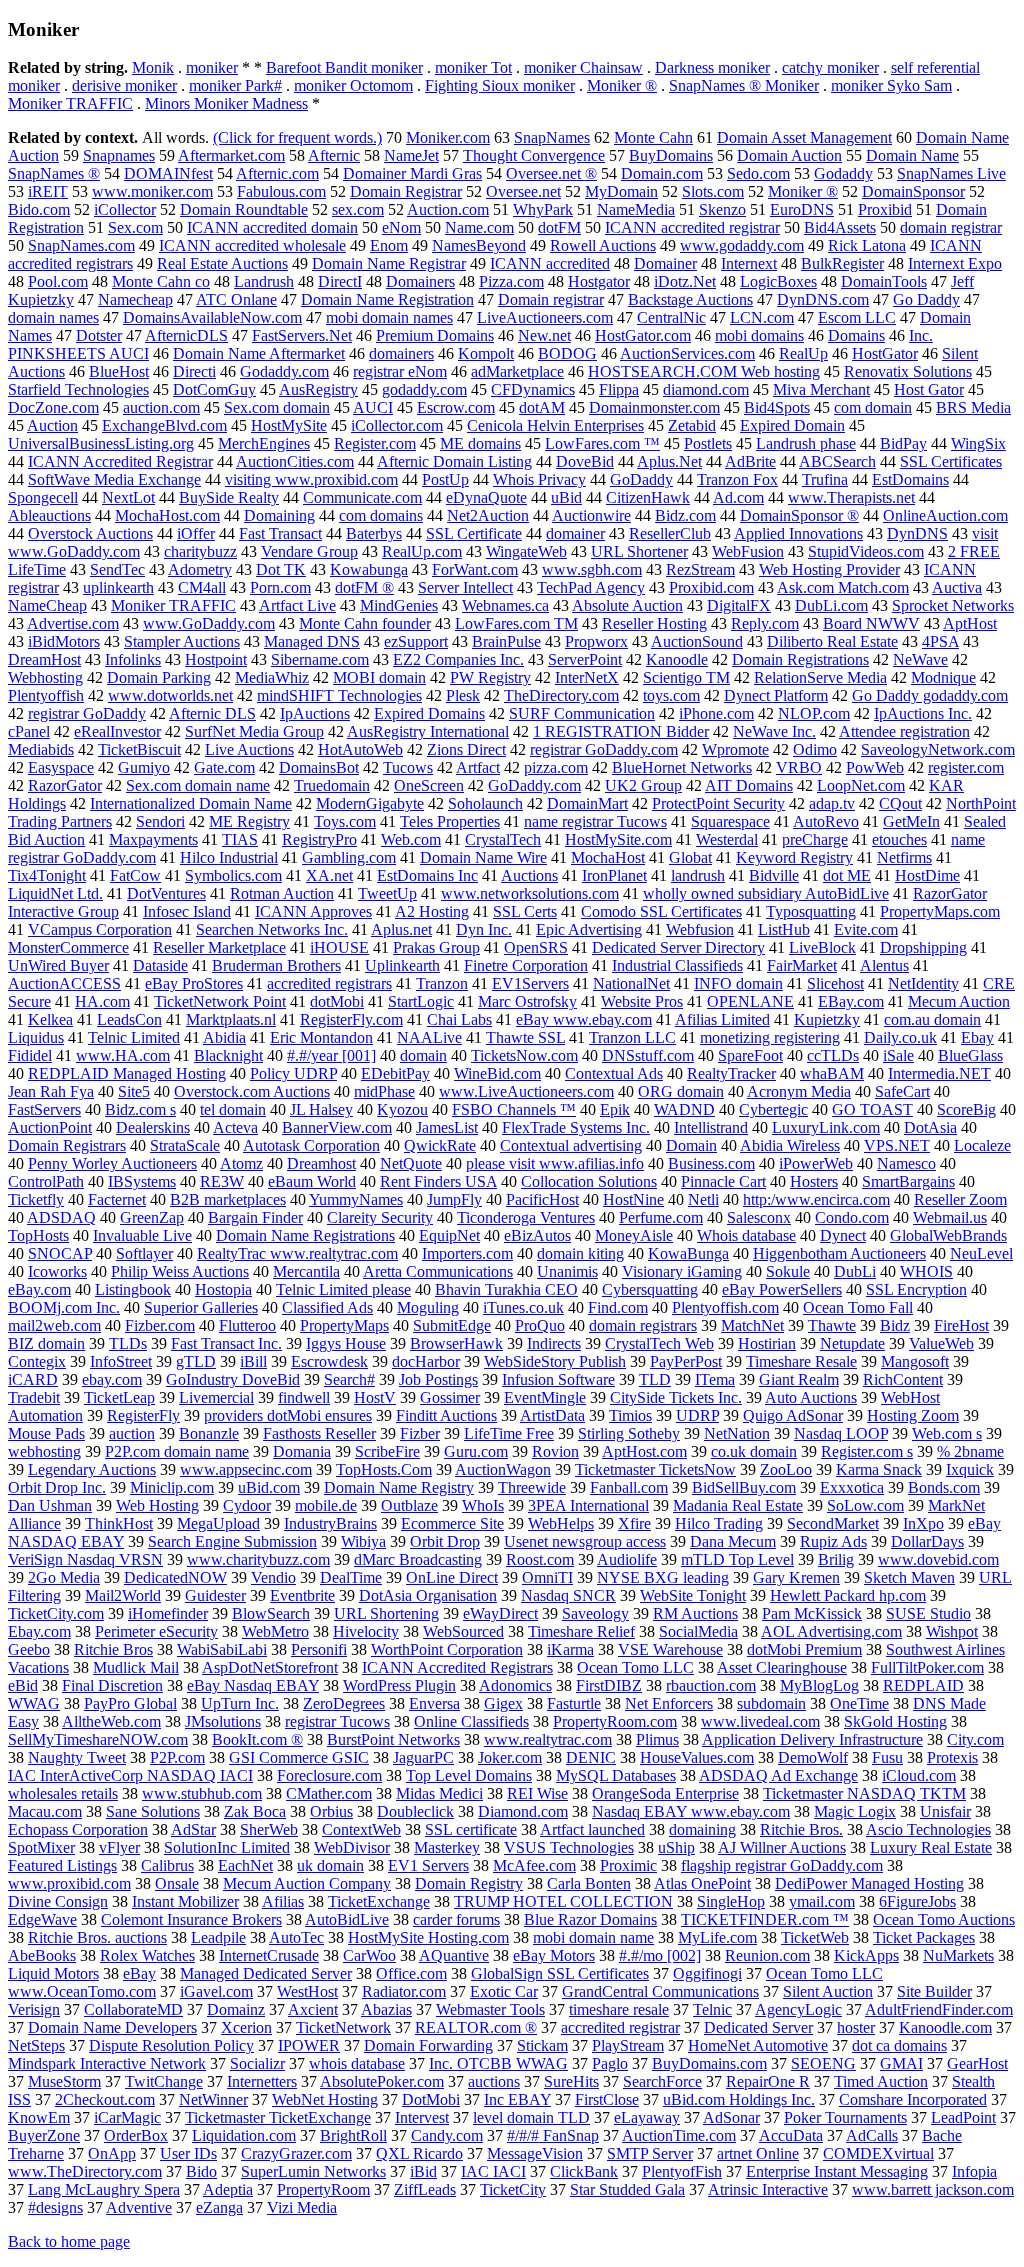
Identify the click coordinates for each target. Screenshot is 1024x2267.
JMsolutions (223, 1721)
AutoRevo (826, 821)
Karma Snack (879, 1469)
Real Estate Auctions (222, 263)
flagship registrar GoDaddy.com (782, 1865)
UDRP (697, 1415)
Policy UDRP (293, 1073)
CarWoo (369, 1955)
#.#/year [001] (331, 1055)
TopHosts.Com (384, 1469)
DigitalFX (739, 605)
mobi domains (759, 335)
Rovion (555, 1451)
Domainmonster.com (654, 407)
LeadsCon (129, 1019)
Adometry (200, 569)
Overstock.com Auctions (252, 1091)
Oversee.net (523, 191)
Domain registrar (551, 299)
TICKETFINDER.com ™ (765, 1919)
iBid (423, 2171)
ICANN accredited (550, 263)
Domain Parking (159, 677)
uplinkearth (118, 587)
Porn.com (280, 587)
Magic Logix (855, 1811)
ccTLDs (833, 1055)
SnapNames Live (951, 173)
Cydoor (247, 1505)
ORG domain (681, 1091)
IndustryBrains (330, 1523)
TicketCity (513, 2189)
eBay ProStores (194, 983)
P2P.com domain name (177, 1451)
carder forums (456, 1919)
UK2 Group (643, 785)
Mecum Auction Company (307, 1883)
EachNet (245, 1865)
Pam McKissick (812, 1613)
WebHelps (561, 1523)
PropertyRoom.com (615, 1721)
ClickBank (584, 2171)
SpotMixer (41, 1847)
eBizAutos (537, 1235)
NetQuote (411, 1163)
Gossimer (450, 1397)
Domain (691, 1145)
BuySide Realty (229, 497)
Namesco (906, 1163)
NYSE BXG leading (663, 1577)
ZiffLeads (425, 2189)
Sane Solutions (153, 1811)
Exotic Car (504, 1991)
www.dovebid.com (938, 1559)
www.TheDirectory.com (85, 2171)
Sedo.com (758, 173)
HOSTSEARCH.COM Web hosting (704, 371)
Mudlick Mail (136, 1667)
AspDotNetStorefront (270, 1667)
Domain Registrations (800, 659)
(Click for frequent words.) (297, 137)
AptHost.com (644, 1451)
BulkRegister (842, 263)
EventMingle (545, 1397)
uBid (566, 497)
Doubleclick (415, 1811)
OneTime (859, 1703)
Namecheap (135, 299)
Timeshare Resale (801, 1361)
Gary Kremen (796, 1577)
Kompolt (486, 353)
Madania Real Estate (738, 1505)
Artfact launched (592, 1829)
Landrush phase (806, 443)
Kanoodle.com (945, 2027)
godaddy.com (424, 389)
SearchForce (662, 2081)
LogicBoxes (778, 281)
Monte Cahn (653, 137)
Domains (856, 335)
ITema (715, 1379)
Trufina (825, 479)
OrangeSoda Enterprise (665, 1793)
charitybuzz (200, 551)
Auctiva (957, 587)
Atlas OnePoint (702, 1883)
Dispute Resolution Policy (171, 2045)
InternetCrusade (269, 1955)
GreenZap (152, 1217)
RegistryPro (319, 839)
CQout (900, 803)
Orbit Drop (445, 1541)
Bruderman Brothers (276, 965)
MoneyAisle (634, 1235)
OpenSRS (536, 947)
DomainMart (587, 803)
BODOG (567, 353)
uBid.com (269, 1487)
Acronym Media (799, 1091)
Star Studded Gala (627, 2189)
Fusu (887, 1757)
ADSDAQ (61, 1217)
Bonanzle (209, 1433)
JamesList (447, 1127)
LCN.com (762, 317)
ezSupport (416, 641)
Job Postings (438, 1379)
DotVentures (166, 893)
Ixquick (970, 1469)
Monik (153, 67)
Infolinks (133, 659)
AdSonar (731, 2117)
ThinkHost (119, 1523)
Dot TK (281, 569)
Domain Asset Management (804, 137)
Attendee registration (904, 731)
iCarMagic (127, 2117)
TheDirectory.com (561, 695)
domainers (401, 353)
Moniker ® (622, 85)
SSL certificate (471, 1829)
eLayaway (647, 2117)
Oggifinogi (707, 1973)
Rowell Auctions (603, 245)
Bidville (774, 875)
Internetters (262, 2081)
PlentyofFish (682, 2171)
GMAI (901, 2063)
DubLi (855, 1271)
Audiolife (627, 1559)
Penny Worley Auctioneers (112, 1163)
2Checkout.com (105, 2099)
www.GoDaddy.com (209, 623)
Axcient (313, 2009)
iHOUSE (339, 947)
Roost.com (540, 1559)
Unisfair (945, 1811)
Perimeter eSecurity (156, 1631)
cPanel (29, 731)
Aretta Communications (438, 1271)
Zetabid (692, 425)
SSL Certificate (474, 533)
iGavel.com (216, 1991)
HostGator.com (643, 335)
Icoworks (57, 1271)
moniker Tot (473, 67)
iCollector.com (397, 425)
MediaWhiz (272, 677)
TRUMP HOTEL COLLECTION (563, 1901)
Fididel (30, 1055)
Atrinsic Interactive (768, 2189)
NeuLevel (981, 1253)
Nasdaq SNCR (568, 1595)
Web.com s (947, 1433)
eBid (23, 1685)
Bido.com (39, 209)
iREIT (48, 191)
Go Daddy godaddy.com (930, 695)
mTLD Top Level (737, 1559)
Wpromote (735, 749)
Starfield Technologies (78, 389)
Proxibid (885, 209)
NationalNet (631, 983)
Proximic (628, 1865)
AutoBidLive (347, 1919)
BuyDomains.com (709, 2063)
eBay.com (39, 1289)
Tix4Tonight (47, 875)
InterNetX (587, 677)
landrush (698, 875)
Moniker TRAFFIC (70, 103)
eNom (401, 227)
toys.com (671, 695)
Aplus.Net (669, 461)
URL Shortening (386, 1613)
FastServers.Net (302, 335)
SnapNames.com (81, 245)
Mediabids (41, 749)
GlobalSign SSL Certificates (560, 1973)
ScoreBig (966, 1109)
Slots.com (713, 191)
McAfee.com (534, 1865)
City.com (975, 1739)
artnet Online (758, 2153)
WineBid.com (497, 1073)
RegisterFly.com (351, 1019)
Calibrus (167, 1865)
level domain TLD (531, 2117)
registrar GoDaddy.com (604, 749)
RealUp (803, 353)
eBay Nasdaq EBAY (253, 1685)
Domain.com (662, 173)
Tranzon (442, 983)
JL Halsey (321, 1109)
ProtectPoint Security (718, 803)
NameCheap (47, 605)
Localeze (982, 1145)
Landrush (264, 281)
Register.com (375, 443)
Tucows (408, 767)
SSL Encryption (916, 1289)
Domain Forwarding (428, 2045)
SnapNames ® (54, 173)
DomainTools (884, 281)
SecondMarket (833, 1523)
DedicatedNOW (175, 1577)
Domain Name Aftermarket (259, 353)
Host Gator (929, 389)
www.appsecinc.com (246, 1469)
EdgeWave (42, 1919)
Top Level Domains (469, 1775)
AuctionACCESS (64, 983)
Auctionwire (591, 515)
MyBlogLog (819, 1685)
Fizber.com (160, 1325)
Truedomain (332, 785)
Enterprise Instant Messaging (837, 2171)
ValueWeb (941, 1343)
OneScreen (429, 785)
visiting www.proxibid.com (311, 479)
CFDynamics (533, 389)
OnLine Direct (452, 1577)
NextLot (128, 497)
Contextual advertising (571, 1145)
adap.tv (832, 803)
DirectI (340, 281)
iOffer (196, 533)
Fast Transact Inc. (226, 1343)
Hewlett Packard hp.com (848, 1595)
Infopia (974, 2171)
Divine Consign (58, 1901)
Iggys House (346, 1343)
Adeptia (228, 2189)
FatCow (135, 875)
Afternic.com (277, 173)
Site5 (134, 1091)
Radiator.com (404, 1991)
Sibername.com (320, 659)
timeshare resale (619, 2009)
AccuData (791, 2135)
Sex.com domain (277, 407)
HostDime (927, 875)
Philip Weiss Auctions (180, 1271)
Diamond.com (523, 1811)
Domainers (420, 281)
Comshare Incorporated (913, 2099)
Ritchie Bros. (801, 1829)
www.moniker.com (152, 191)
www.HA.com (123, 1055)
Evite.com (866, 929)
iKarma (570, 1649)
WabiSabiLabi (222, 1649)
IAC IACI (493, 2171)
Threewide (532, 1487)
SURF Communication (582, 713)
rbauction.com (711, 1685)
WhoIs (483, 1505)
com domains (381, 515)
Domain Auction (789, 155)
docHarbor (426, 1361)
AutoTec (296, 1937)
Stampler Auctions (182, 641)
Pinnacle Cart (723, 1181)
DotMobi (431, 2099)
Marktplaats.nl (231, 1019)
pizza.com (556, 767)
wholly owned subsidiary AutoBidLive (766, 893)
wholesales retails (63, 1793)
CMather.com (329, 1793)
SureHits (571, 2081)
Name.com (479, 227)
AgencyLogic (798, 2009)
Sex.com (135, 227)
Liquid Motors (53, 1973)
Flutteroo (247, 1325)
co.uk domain (754, 1451)
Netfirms (904, 857)
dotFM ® (364, 587)
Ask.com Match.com (843, 587)
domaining (702, 1829)
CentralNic (671, 317)
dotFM (559, 227)
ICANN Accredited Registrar (120, 461)
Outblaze (409, 1505)
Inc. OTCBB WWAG (498, 2063)
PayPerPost (686, 1361)
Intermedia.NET (939, 1073)
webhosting (44, 1451)
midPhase (384, 1091)
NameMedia (636, 209)
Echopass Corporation (78, 1829)
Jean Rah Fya (51, 1091)
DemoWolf (813, 1757)
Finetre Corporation (526, 965)
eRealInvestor (117, 731)
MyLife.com (717, 1937)
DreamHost (44, 659)
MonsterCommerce (68, 947)
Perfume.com (661, 1217)
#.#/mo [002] (660, 1955)
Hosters (814, 1181)
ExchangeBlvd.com (164, 425)
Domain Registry (469, 1883)
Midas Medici (439, 1793)
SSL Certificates (951, 461)
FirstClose (607, 2099)
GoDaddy (641, 479)
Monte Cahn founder (365, 623)
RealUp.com (422, 551)
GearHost (977, 2063)
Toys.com (345, 821)
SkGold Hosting (895, 1721)
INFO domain (738, 983)
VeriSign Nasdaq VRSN (85, 1559)
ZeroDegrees (344, 1703)
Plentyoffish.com (725, 1307)
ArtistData (552, 1415)
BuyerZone (44, 2135)
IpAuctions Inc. (923, 713)
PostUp (445, 479)
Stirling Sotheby (629, 1433)
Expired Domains (429, 713)
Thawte (832, 1325)
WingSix (978, 443)
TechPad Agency (591, 587)
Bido (201, 2171)
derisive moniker (124, 85)
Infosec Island (187, 911)
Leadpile (218, 1937)
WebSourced (463, 1631)
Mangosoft (915, 1361)
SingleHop (731, 1901)
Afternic (334, 155)
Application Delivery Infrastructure (812, 1739)
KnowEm (39, 2117)
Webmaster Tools (490, 2009)
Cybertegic (773, 1109)
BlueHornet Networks (682, 767)
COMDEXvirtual (878, 2153)
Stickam (542, 2045)
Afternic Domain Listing (454, 461)
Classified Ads (327, 1307)
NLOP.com (814, 713)
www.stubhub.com (202, 1793)
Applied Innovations (798, 533)
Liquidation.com (244, 2135)
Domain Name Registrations (305, 1235)
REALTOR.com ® (476, 2027)
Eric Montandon (321, 1037)
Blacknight (228, 1055)
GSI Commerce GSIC (299, 1757)
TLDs (128, 1343)
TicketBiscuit (139, 749)
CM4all (202, 587)
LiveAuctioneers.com (545, 317)
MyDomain (621, 191)
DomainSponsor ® (799, 515)
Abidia (224, 1037)
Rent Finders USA (438, 1181)
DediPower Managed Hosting (869, 1883)
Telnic (712, 2009)
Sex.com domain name (198, 785)
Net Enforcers (669, 1703)
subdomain (771, 1703)
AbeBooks (42, 1955)
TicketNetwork (343, 2027)
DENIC (591, 1757)
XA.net (329, 875)
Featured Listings (62, 1865)
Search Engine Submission (232, 1541)
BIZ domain (46, 1343)
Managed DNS (312, 641)
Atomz (241, 1163)
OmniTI (547, 1577)
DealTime (351, 1577)
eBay (139, 1973)
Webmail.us (950, 1217)
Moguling (428, 1307)
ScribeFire (387, 1451)
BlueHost (119, 371)
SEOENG (823, 2063)
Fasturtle (574, 1703)
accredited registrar (620, 2027)
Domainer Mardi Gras (412, 173)
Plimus (657, 1739)
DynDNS (917, 533)
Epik (615, 1109)
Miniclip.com (172, 1487)
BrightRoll (353, 2135)
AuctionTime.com (679, 2135)
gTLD (196, 1361)
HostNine (633, 1199)
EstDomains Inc (427, 875)
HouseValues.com (697, 1757)
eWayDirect (500, 1613)
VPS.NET (897, 1145)
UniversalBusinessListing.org (101, 443)
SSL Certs (525, 911)
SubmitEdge (452, 1325)
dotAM (542, 407)
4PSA (940, 641)
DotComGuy (214, 389)
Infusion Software (558, 1379)
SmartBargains (908, 1181)
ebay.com (112, 1379)
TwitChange (164, 2081)
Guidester (215, 1595)
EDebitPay (395, 1073)
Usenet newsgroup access (585, 1541)
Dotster (99, 335)
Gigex (503, 1703)
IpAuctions (315, 713)
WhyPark (543, 209)
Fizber (420, 1433)
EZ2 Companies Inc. (458, 659)
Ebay (977, 1037)
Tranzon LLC (632, 1037)
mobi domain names (389, 317)
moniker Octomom (353, 85)
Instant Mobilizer (185, 1901)
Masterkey (447, 1847)
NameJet (411, 155)
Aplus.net (401, 929)
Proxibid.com (711, 587)
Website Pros (642, 1001)
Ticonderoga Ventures (526, 1217)
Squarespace (730, 821)
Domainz (236, 2009)
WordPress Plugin (399, 1685)
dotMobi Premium (804, 1649)
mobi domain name (593, 1937)
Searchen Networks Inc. (272, 929)
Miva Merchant (821, 389)
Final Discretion (112, 1685)
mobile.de (326, 1505)
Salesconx (759, 1217)
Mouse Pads (46, 1433)
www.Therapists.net (851, 497)
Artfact (478, 767)
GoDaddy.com (534, 785)
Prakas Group (436, 947)
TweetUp (387, 893)
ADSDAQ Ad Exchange (778, 1775)
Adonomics (515, 1685)
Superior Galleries (201, 1307)
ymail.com (822, 1901)
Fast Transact (280, 533)
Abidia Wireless (790, 1145)
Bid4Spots (777, 407)
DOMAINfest (168, 173)
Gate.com (224, 767)
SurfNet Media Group (254, 731)
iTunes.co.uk (523, 1307)
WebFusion (748, 551)
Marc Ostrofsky (527, 1001)
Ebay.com (39, 1631)
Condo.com (852, 1217)
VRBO (799, 767)
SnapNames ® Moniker (744, 85)
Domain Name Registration (387, 299)
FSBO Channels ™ (514, 1109)
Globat (690, 857)
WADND (684, 1109)
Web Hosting (157, 1505)
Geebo (29, 1649)
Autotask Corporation (311, 1145)
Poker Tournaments (845, 2117)
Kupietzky (827, 1019)
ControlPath (46, 1181)
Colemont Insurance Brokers (191, 1919)
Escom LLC (857, 317)
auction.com (161, 407)
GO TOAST (872, 1109)
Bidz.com (685, 515)
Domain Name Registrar (389, 263)
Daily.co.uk (900, 1037)
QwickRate (440, 1145)
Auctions (529, 875)
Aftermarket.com (231, 155)
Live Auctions (249, 749)
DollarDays (927, 1541)
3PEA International (588, 1505)
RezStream (700, 569)
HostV (375, 1397)
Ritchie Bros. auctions (97, 1937)
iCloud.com (919, 1775)
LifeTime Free (509, 1433)
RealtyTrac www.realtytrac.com (297, 1253)
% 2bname (970, 1451)
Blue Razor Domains (590, 1919)
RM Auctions (695, 1613)
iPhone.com (716, 713)
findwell (304, 1397)
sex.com (358, 209)
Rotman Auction (282, 893)
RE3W (222, 1181)
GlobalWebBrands (948, 1235)
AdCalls (872, 2135)
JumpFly (454, 1199)
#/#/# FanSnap (553, 2135)
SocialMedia (698, 1631)
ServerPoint (585, 659)
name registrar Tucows (595, 821)
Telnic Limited (134, 1037)
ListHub (784, 929)
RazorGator (65, 785)
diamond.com (706, 389)
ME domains (480, 443)
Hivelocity (366, 1631)
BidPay (903, 443)
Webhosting (45, 677)
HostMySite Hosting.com (428, 1937)
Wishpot (952, 1631)
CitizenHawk (648, 497)
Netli (703, 1199)
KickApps (866, 1955)
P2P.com (177, 1757)
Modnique (943, 677)
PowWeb (875, 767)
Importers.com (467, 1253)
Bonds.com (944, 1487)
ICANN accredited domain (272, 227)
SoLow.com (865, 1505)
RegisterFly (143, 1415)
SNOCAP (60, 1253)
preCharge (815, 839)
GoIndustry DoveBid (233, 1379)
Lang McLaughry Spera (104, 2189)
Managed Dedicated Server (266, 1973)
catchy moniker (830, 67)
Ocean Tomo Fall (858, 1307)
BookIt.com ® (257, 1739)
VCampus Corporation (100, 929)
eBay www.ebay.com (584, 1019)
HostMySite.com (618, 839)
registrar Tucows (337, 1721)
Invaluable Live (142, 1235)
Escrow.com (456, 407)
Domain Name (912, 155)
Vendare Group (309, 551)
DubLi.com (831, 605)
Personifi (319, 1649)
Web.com (411, 839)
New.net (544, 335)
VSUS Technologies (569, 1847)
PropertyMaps (344, 1325)
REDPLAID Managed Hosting (127, 1073)
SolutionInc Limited (227, 1847)
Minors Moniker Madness (226, 103)
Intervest (422, 2117)
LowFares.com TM (516, 623)
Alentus (884, 965)
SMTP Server (650, 2153)
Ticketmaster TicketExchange (278, 2117)
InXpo (923, 1523)
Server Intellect (465, 587)
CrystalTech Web (659, 1343)
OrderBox (136, 2135)
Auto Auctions (811, 1397)
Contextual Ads (614, 1073)
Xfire (634, 1523)
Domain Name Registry (399, 1487)
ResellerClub (670, 533)
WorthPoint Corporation (447, 1649)
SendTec (117, 569)
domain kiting (580, 1253)
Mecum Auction (959, 1001)
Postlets (708, 443)
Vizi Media (302, 2207)
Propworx (596, 641)
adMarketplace (517, 371)
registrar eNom (400, 371)
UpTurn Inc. (240, 1703)
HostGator (885, 353)
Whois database (746, 1235)
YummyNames (356, 1199)
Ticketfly (36, 1199)
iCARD (33, 1379)
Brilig (836, 1559)
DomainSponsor (913, 191)
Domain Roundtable (244, 209)
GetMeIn (911, 821)
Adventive (139, 2207)
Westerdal (727, 839)
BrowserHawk (456, 1343)
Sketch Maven (909, 1577)
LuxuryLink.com (826, 1127)
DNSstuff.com (648, 1055)
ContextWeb (361, 1829)
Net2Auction (488, 515)
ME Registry (249, 821)
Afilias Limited (722, 1019)
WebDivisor (352, 1847)
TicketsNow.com (524, 1055)
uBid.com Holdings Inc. (739, 2099)
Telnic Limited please (343, 1289)
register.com (966, 767)
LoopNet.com (861, 785)
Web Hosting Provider (829, 569)
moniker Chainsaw (583, 67)
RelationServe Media (820, 677)
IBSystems (142, 1181)
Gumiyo (144, 767)
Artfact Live (297, 605)
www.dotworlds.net (170, 695)
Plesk (463, 695)
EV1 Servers (428, 1865)
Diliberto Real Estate (832, 641)
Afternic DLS (212, 713)
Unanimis (567, 1271)
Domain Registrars (67, 1145)
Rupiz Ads (833, 1541)
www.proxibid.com (69, 1883)
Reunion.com (767, 1955)
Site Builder (934, 1991)
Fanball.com (629, 1487)
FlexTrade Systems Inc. (576, 1127)
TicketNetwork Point (220, 1001)
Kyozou (402, 1109)
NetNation (737, 1433)
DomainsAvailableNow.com (212, 317)
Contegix (37, 1361)
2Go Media (64, 1577)
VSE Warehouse (670, 1649)
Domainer (665, 263)
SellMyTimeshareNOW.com (98, 1739)
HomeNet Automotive (758, 2045)
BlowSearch (271, 1613)
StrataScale (185, 1145)
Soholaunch (485, 803)
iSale (898, 1055)
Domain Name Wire (483, 857)
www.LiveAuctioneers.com (526, 1091)
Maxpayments (153, 839)
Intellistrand (711, 1127)
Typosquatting (811, 911)
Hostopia (223, 1289)
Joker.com (510, 1757)
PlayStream (628, 2045)
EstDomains (910, 479)
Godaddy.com (284, 371)
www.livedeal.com (760, 1721)
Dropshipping (923, 947)
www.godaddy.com (742, 245)
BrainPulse (506, 641)
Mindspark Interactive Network (107, 2063)
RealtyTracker (731, 1073)
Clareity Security (380, 1217)
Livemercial (216, 1397)
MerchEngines (264, 443)
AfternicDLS (186, 335)
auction (132, 1433)
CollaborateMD (133, 2009)
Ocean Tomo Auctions (944, 1919)
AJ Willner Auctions (782, 1847)
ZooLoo (786, 1469)
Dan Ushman (50, 1505)
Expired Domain (792, 425)
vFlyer (119, 1847)
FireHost (961, 1325)
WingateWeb (526, 551)
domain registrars (643, 1325)
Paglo (610, 2063)
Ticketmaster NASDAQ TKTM (864, 1793)
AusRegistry (318, 389)
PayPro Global (130, 1703)
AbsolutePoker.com (382, 2081)
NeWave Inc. (774, 731)
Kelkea (50, 1019)
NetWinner (213, 2099)
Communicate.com (362, 497)
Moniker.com (448, 137)
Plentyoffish (46, 695)
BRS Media (973, 407)
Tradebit (34, 1397)
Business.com (711, 1163)
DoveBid (585, 461)
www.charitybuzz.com (258, 1559)
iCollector (125, 209)
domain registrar (951, 227)
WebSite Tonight (693, 1595)
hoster (856, 2027)
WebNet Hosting (325, 2099)
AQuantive (454, 1955)
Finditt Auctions (446, 1415)
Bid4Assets (840, 227)
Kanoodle (677, 659)
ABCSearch (837, 461)
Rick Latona (867, 245)
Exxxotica (852, 1487)
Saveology (595, 1613)
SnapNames (552, 137)
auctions (494, 2081)
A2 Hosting (432, 911)
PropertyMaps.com (940, 911)
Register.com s (867, 1451)
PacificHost (542, 1199)
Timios (630, 1415)
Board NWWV (871, 623)
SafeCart (902, 1091)
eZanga (219, 2207)
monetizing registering (770, 1037)
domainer (575, 533)
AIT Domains (749, 785)
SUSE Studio (928, 1613)
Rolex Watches (147, 1955)
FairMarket (802, 965)
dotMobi (337, 1001)
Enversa (434, 1703)
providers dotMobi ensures (288, 1415)
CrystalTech (503, 839)
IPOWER (309, 2045)
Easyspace (61, 767)
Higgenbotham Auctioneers (839, 1253)
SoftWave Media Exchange (114, 479)
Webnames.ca (505, 605)
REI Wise (537, 1793)
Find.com (618, 1307)
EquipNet (449, 1235)
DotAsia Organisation (428, 1595)
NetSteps (36, 2045)
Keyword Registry (794, 857)
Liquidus (36, 1037)
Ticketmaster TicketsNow (655, 1469)
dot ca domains (899, 2045)
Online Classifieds (471, 1721)
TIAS (240, 839)
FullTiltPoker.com (927, 1667)
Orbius (331, 1811)
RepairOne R (768, 2081)
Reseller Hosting (654, 623)
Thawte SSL (525, 1037)
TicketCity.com (56, 1613)
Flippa (619, 389)
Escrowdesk (329, 1361)
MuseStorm (64, 2081)
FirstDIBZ (609, 1685)
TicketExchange (379, 1901)
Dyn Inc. (484, 929)
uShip (676, 1847)
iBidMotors (64, 641)
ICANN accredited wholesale (252, 245)
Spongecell (43, 497)
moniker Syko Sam (891, 85)
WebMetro (275, 1631)
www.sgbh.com (592, 569)
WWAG (34, 1703)
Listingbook (133, 1289)
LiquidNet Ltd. (55, 893)
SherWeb (269, 1829)
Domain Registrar (406, 191)
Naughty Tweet (77, 1757)
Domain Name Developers (112, 2027)
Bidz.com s (140, 1109)
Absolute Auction (627, 605)
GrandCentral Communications (660, 1991)
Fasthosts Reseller (319, 1433)
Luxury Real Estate (931, 1847)
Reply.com (765, 623)
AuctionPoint (50, 1127)
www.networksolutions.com (530, 893)
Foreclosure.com (329, 1775)
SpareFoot (750, 1055)
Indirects (554, 1343)
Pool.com (58, 281)
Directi (194, 371)
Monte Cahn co (161, 281)
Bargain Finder (255, 1217)
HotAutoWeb (360, 749)
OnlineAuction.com (945, 515)
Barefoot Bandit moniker (344, 67)
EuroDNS (802, 209)
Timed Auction (881, 2081)
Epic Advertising (589, 929)
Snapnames (119, 155)
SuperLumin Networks (313, 2171)
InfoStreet (121, 1361)
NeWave (920, 659)
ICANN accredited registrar (692, 227)
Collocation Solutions (589, 1181)
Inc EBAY (517, 2099)
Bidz (895, 1325)
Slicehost (835, 983)
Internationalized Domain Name (191, 803)
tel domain (233, 1109)
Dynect (843, 1235)
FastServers (44, 1109)
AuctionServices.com (687, 353)
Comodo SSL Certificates (661, 911)
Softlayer (144, 1253)
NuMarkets (958, 1955)
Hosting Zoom (913, 1415)
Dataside (160, 965)
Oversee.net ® (551, 173)
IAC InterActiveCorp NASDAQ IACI (130, 1775)
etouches (899, 839)
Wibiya (363, 1541)
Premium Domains (435, 335)
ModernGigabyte (370, 803)
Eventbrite (302, 1595)
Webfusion (700, 929)
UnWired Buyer (58, 965)
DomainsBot (319, 767)
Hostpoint (216, 659)
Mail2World (123, 1595)
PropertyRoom (323, 2189)
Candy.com (447, 2135)
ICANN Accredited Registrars (457, 1667)
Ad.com (738, 497)
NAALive (429, 1037)
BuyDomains (671, 155)
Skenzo (722, 209)
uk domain (330, 1865)
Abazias (386, 2009)
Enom (389, 245)
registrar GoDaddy (87, 713)
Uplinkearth (402, 965)
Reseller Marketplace (219, 947)
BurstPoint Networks (393, 1739)
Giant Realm (799, 1379)
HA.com (102, 1001)
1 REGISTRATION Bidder (621, 731)
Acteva (235, 1127)
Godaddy (843, 173)
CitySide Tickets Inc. (676, 1397)
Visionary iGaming (682, 1271)
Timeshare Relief (581, 1631)
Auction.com (448, 209)
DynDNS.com (823, 299)
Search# (349, 1379)
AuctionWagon (503, 1469)
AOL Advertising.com (831, 1631)
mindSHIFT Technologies (339, 695)
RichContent (903, 1379)
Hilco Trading (719, 1523)
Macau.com (45, 1811)
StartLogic (421, 1001)
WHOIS (926, 1271)
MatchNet (752, 1325)
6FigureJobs (917, 1901)
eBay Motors (554, 1955)
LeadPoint (963, 2117)
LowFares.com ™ (602, 443)
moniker (212, 67)
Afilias (283, 1901)
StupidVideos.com (866, 551)
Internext (749, 263)
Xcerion (246, 2027)
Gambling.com (349, 857)
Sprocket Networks (953, 605)
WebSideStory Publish (555, 1361)
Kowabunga (369, 569)
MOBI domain (379, 677)
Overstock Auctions (90, 533)
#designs (55, 2207)
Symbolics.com (233, 875)
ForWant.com (475, 569)
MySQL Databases (616, 1775)
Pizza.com (511, 281)
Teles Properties (450, 821)
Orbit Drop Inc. (57, 1487)
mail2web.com (54, 1325)
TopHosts (38, 1235)
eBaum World (312, 1181)
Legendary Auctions (92, 1469)
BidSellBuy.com (744, 1487)
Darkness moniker (712, 67)
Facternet (117, 1199)
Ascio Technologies (928, 1829)
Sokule (788, 1271)
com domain (873, 407)
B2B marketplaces (228, 1199)
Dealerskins (153, 1127)
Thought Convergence (534, 155)
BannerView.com (337, 1127)
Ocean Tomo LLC (635, 1667)
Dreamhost (321, 1163)
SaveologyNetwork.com (938, 749)
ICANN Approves (313, 911)
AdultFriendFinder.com (939, 2009)
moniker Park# (235, 85)
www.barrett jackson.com (933, 2189)
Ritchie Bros (113, 1649)
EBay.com (851, 1001)
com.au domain (932, 1019)
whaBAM (832, 1073)
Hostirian (767, 1343)
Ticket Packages (924, 1937)
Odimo (815, 749)
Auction (52, 425)
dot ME (847, 875)
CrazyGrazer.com (296, 2153)
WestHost (307, 1991)
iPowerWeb (816, 1163)
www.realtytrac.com (548, 1739)
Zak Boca (255, 1811)
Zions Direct (466, 749)
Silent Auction (828, 1991)
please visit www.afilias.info (555, 1163)
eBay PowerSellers (782, 1289)
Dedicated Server (758, 2027)
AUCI (373, 407)
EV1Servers (530, 983)
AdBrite (750, 461)
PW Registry (490, 677)
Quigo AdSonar (793, 1415)
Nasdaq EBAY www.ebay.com (691, 1811)
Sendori (160, 821)
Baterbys (374, 533)
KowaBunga (688, 1253)
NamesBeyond (479, 245)
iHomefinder (168, 1613)
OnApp (112, 2153)
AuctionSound (697, 641)
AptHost (970, 623)
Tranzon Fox (737, 479)
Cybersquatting (650, 1289)
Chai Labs (459, 1019)
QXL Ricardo (419, 2153)
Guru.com (476, 1451)
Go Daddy (926, 299)
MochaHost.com (167, 515)
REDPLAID (923, 1685)
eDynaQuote (486, 497)
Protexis (952, 1757)
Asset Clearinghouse (782, 1667)
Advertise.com (73, 623)
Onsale (177, 1883)
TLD (655, 1379)
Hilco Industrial (229, 857)
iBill (253, 1361)
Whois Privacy (539, 479)
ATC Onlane (236, 299)
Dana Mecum (733, 1541)
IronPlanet (614, 875)
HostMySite (289, 425)
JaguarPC (423, 1757)
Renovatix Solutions (908, 371)
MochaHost (608, 857)
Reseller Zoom (960, 1199)
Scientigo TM (686, 677)
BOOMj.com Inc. (64, 1307)
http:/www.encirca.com (816, 1199)
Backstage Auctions (690, 299)
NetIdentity (923, 983)
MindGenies (399, 605)
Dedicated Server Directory (678, 947)
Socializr (257, 2063)
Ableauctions (49, 515)
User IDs (188, 2153)
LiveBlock (822, 947)
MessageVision (535, 2153)
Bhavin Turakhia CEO (506, 1289)
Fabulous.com (281, 191)
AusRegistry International (428, 731)
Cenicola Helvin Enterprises (555, 425)
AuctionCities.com (295, 461)
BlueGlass (970, 1055)
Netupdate (852, 1343)
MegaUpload (218, 1523)
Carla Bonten (589, 1883)
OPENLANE (750, 1001)
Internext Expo (955, 263)
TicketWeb (815, 1937)
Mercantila (306, 1271)
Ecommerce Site (452, 1523)
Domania (302, 1451)
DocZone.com (53, 407)
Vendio (273, 1577)
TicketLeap (119, 1397)
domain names (53, 317)
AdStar (193, 1829)
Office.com (411, 1973)
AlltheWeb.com (111, 1721)
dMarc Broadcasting (418, 1559)
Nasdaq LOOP (841, 1433)
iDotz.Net (685, 281)
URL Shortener (639, 551)
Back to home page (69, 2241)
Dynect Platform (776, 695)
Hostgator (599, 281)
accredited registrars (329, 983)
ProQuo (540, 1325)
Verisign (34, 2009)
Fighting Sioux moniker (500, 85)
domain (423, 1055)
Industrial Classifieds (677, 965)
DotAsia (930, 1127)
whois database (357, 2063)
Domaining (279, 515)
